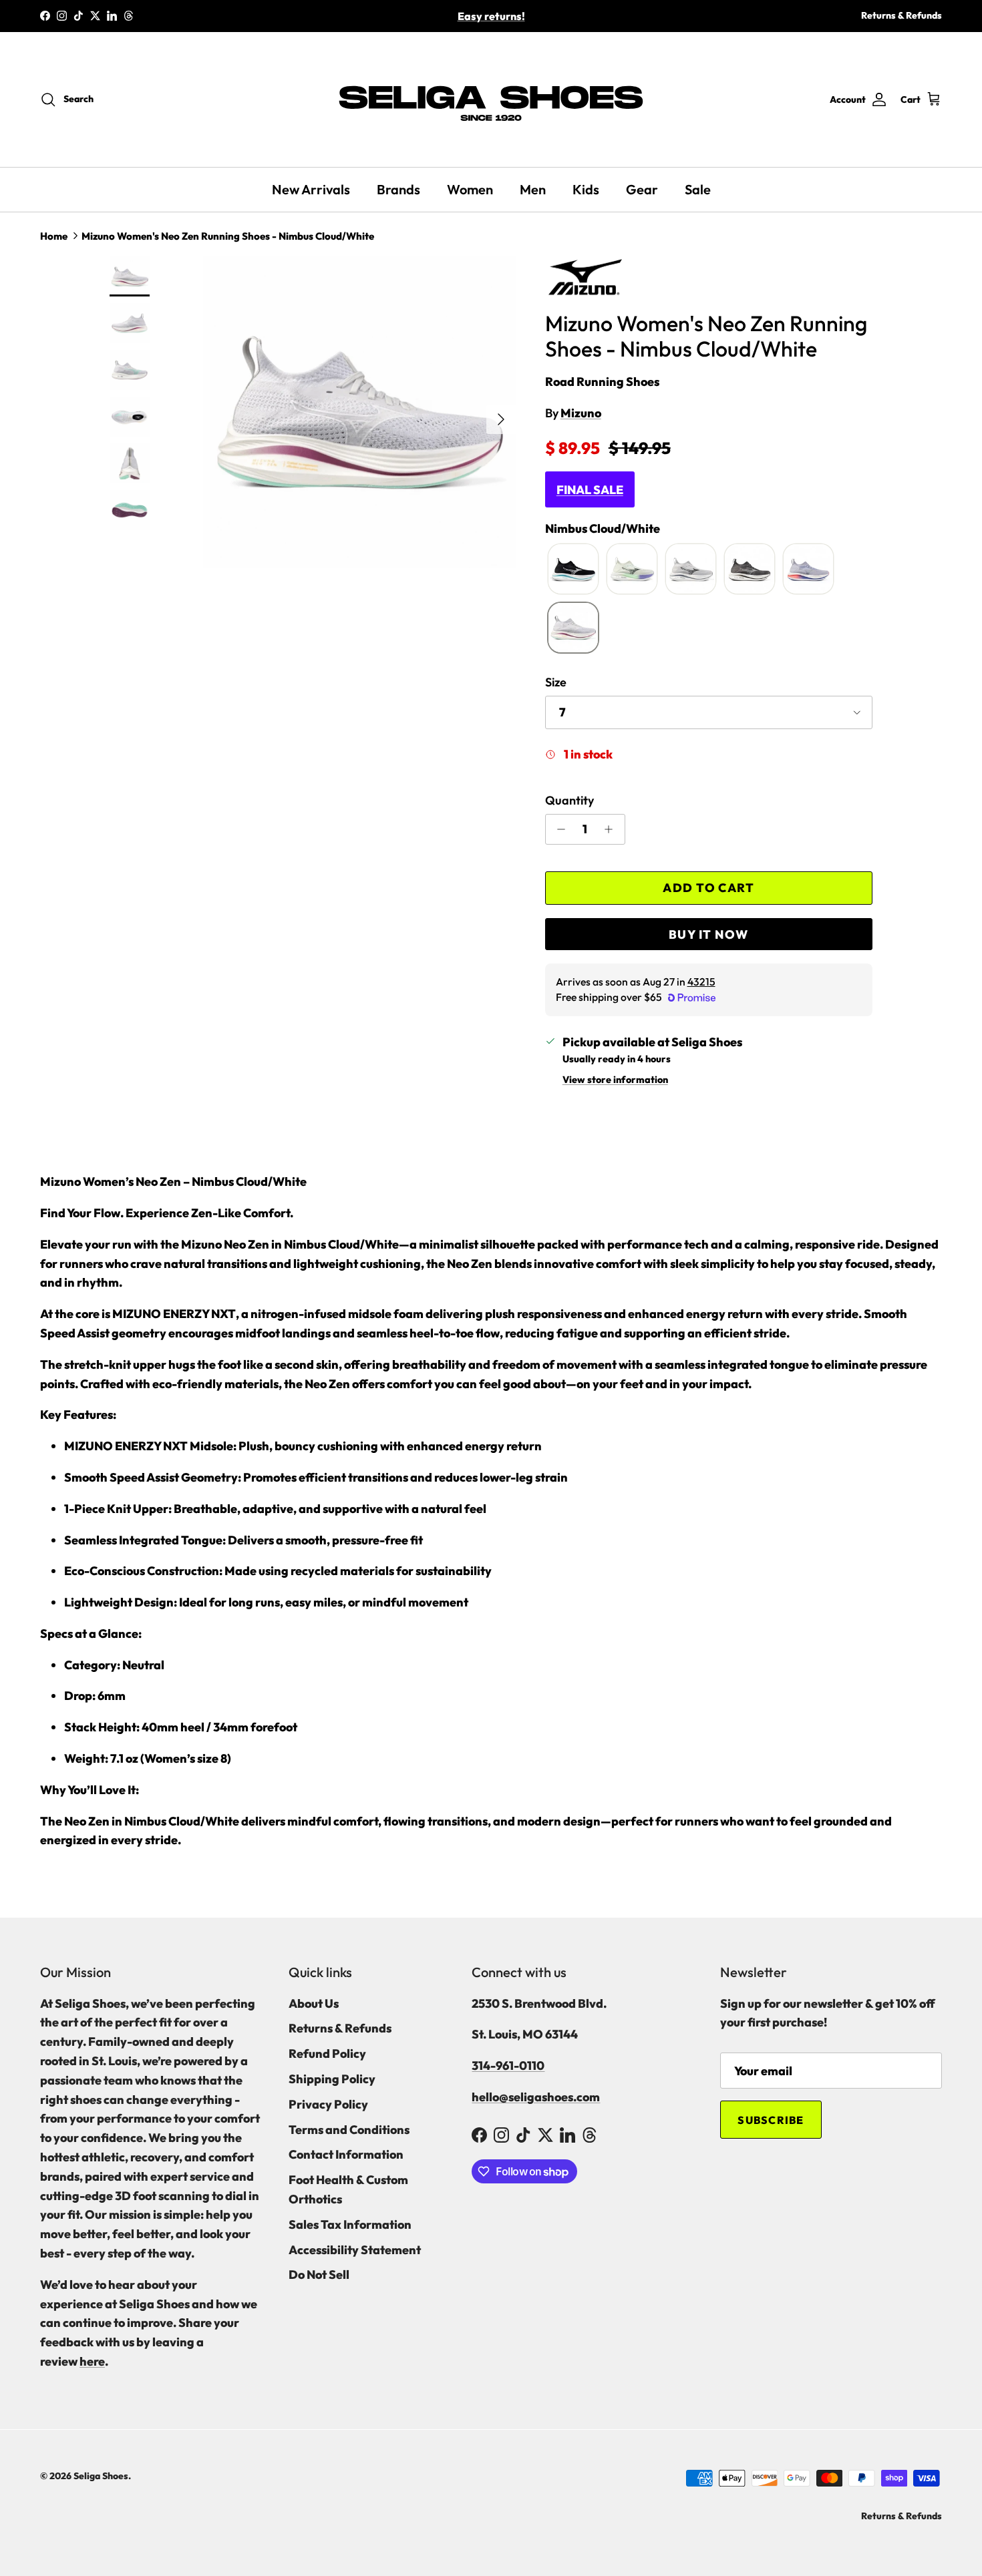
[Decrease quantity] (558, 829)
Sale (698, 189)
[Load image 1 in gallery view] (359, 413)
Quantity (569, 800)
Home (54, 236)
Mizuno (581, 413)
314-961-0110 (508, 2066)
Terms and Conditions (349, 2130)
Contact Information (346, 2154)
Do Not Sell (319, 2275)
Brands (398, 189)
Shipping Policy (332, 2079)
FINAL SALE (590, 490)
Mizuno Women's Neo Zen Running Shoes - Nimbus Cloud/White (228, 236)
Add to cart (708, 888)
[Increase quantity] (612, 829)
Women (470, 189)
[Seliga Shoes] (491, 99)
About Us (314, 2003)
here (92, 2361)
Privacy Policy (328, 2104)
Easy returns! (491, 16)
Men (533, 189)
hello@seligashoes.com (536, 2097)
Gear (642, 189)
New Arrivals (311, 189)
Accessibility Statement (355, 2250)
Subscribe (771, 2120)
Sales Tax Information (350, 2224)
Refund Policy (327, 2054)
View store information (615, 1080)
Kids (586, 189)
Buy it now (708, 934)
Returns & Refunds (902, 15)
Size (556, 682)
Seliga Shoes (101, 2476)
